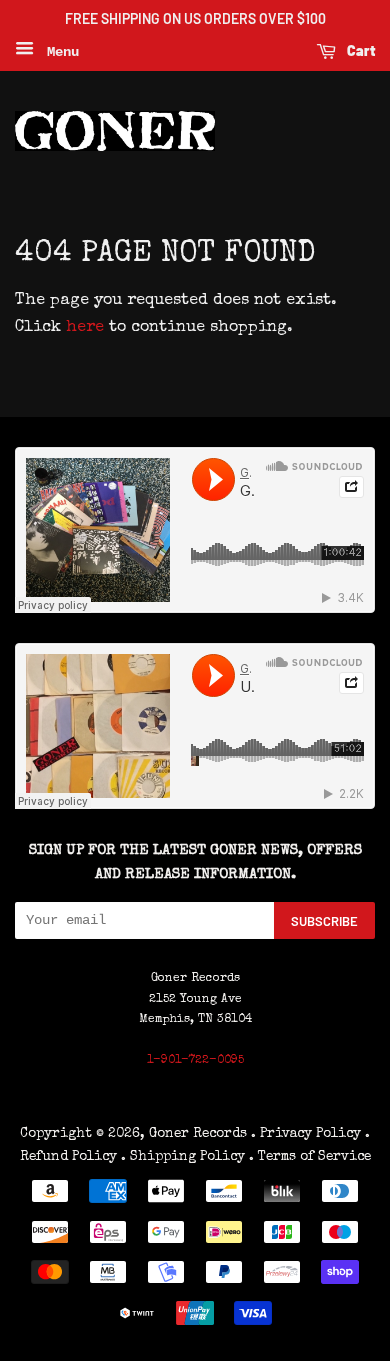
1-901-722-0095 (195, 1061)
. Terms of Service (310, 1157)
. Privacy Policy (306, 1134)
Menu (59, 52)
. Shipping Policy (183, 1157)
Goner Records (200, 1134)
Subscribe (324, 921)
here (85, 328)
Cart (359, 50)
